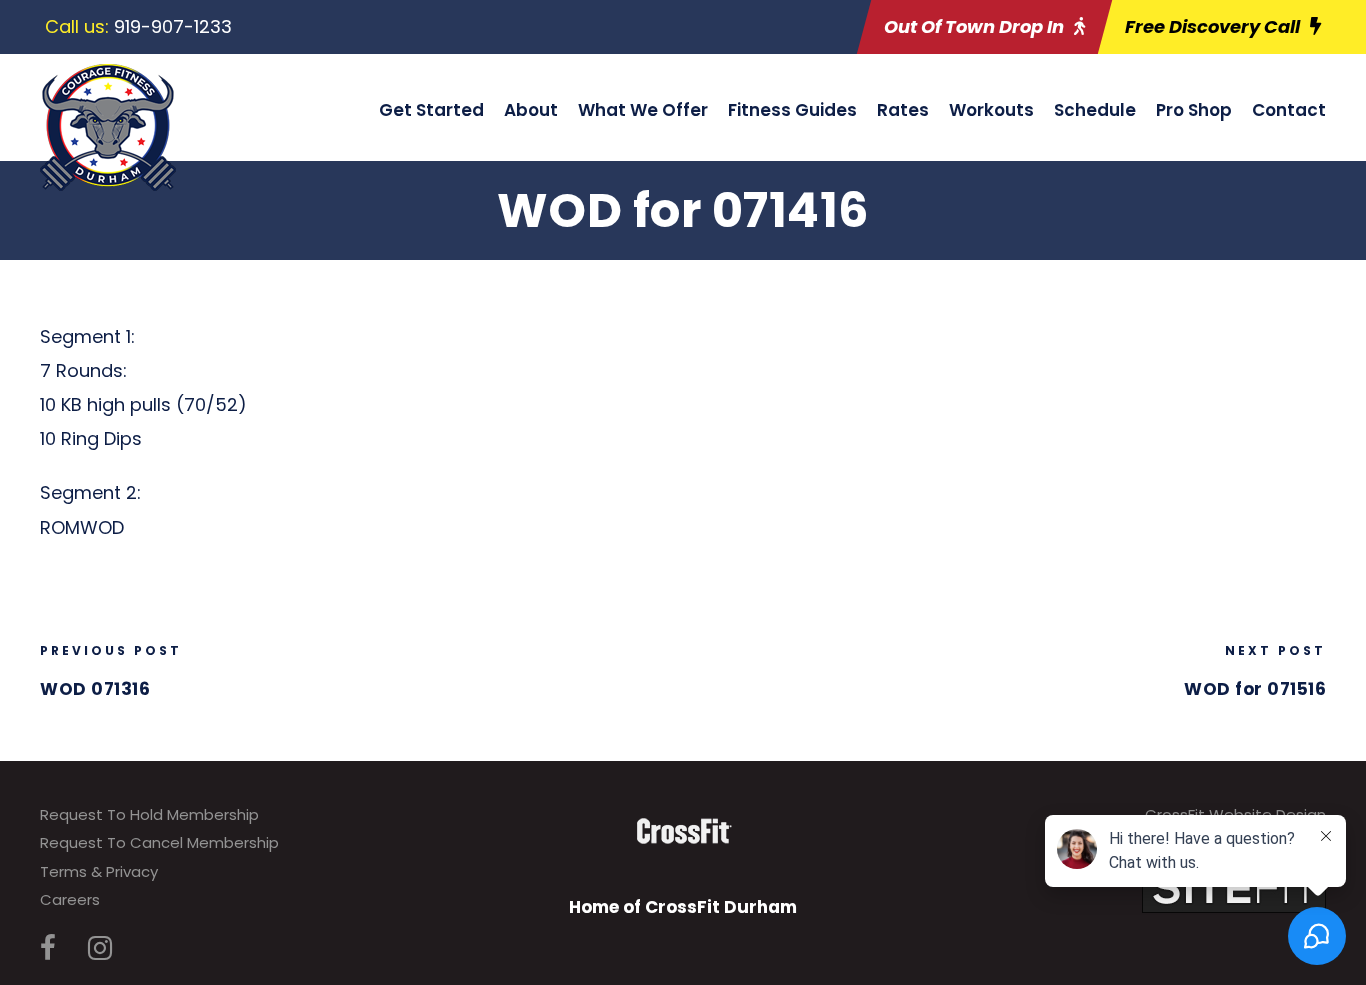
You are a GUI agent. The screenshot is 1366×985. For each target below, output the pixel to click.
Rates (903, 110)
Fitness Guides (792, 110)
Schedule (1095, 110)
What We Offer (643, 110)
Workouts (991, 110)
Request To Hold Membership (149, 814)
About (531, 110)
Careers (70, 899)
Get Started (431, 110)
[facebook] (48, 948)
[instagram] (100, 948)
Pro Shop (1194, 110)
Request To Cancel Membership (159, 842)
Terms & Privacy (99, 871)
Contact (1289, 110)
